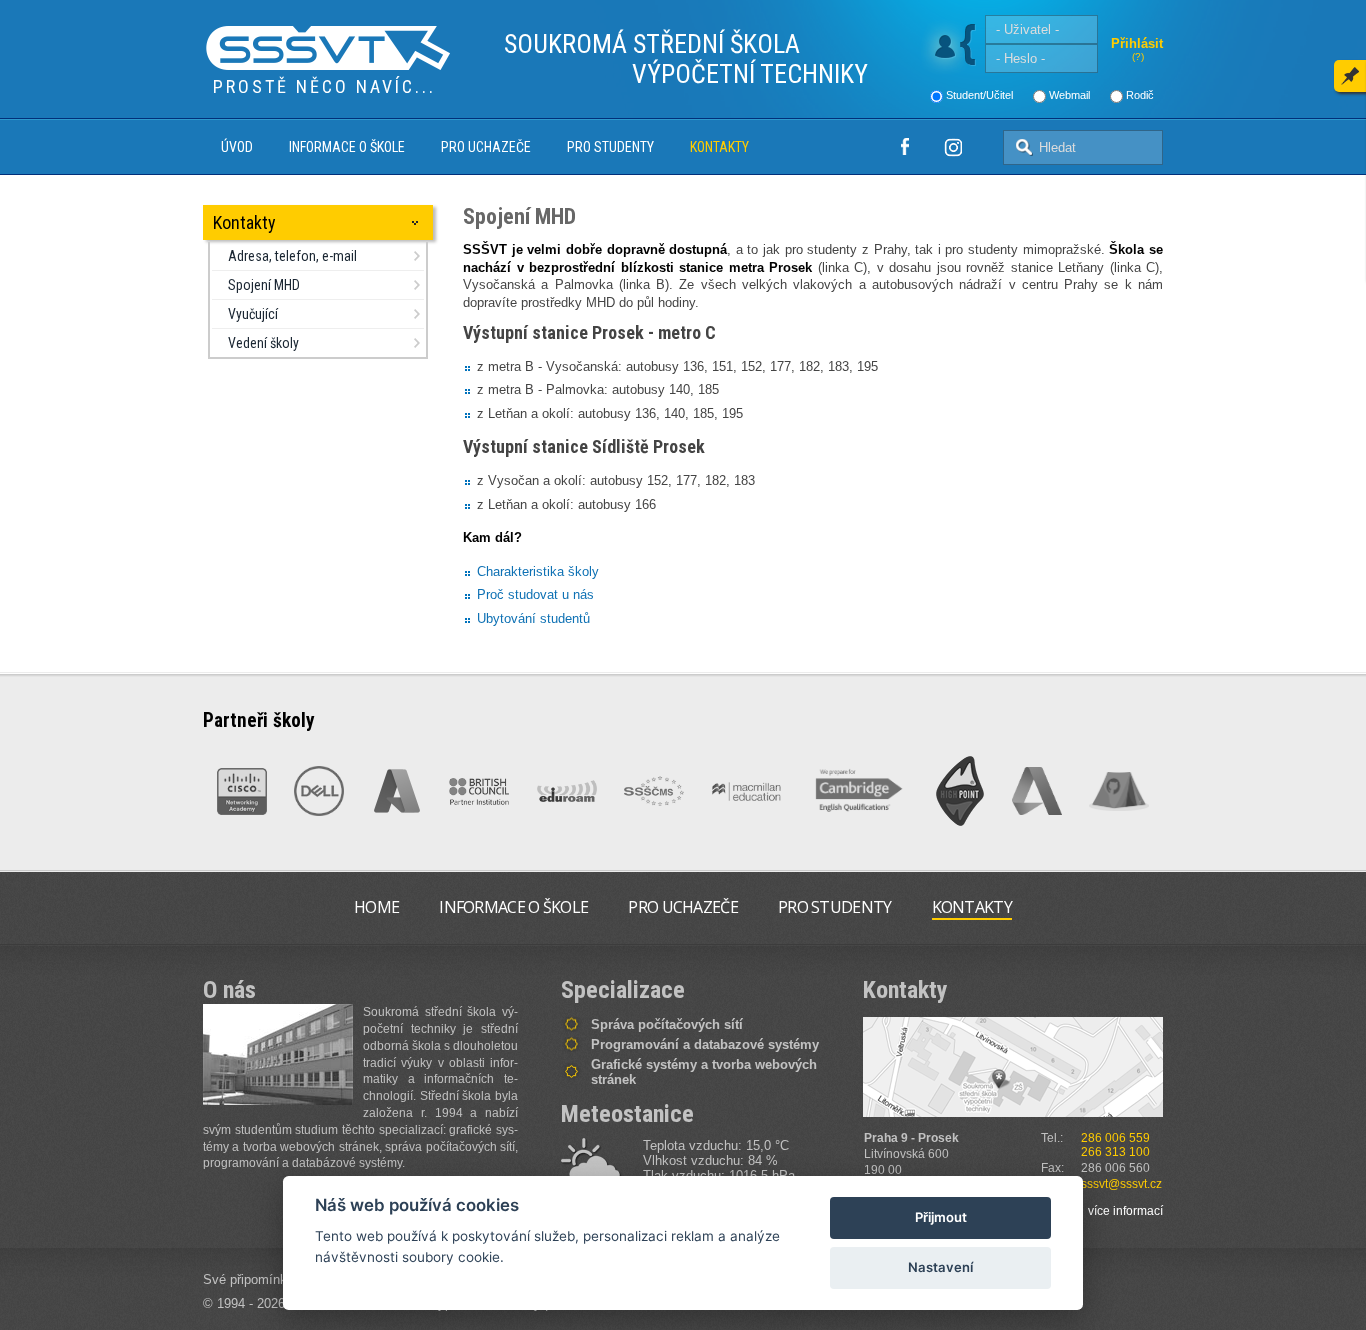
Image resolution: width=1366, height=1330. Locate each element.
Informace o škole (347, 147)
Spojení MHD (264, 285)
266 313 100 (1115, 1152)
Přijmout (941, 1217)
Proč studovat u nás (535, 594)
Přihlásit (1137, 43)
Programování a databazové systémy (705, 1044)
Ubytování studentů (533, 618)
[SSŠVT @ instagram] (953, 147)
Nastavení (940, 1267)
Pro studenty (610, 147)
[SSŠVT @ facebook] (905, 147)
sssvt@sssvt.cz (1121, 1184)
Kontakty (719, 147)
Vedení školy (263, 343)
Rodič (1140, 95)
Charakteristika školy (538, 571)
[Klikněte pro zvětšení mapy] (1013, 1067)
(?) (1138, 56)
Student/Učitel (979, 95)
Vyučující (253, 314)
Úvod (237, 147)
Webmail (1069, 95)
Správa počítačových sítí (667, 1024)
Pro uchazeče (486, 147)
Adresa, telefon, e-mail (292, 256)
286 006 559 (1115, 1138)
